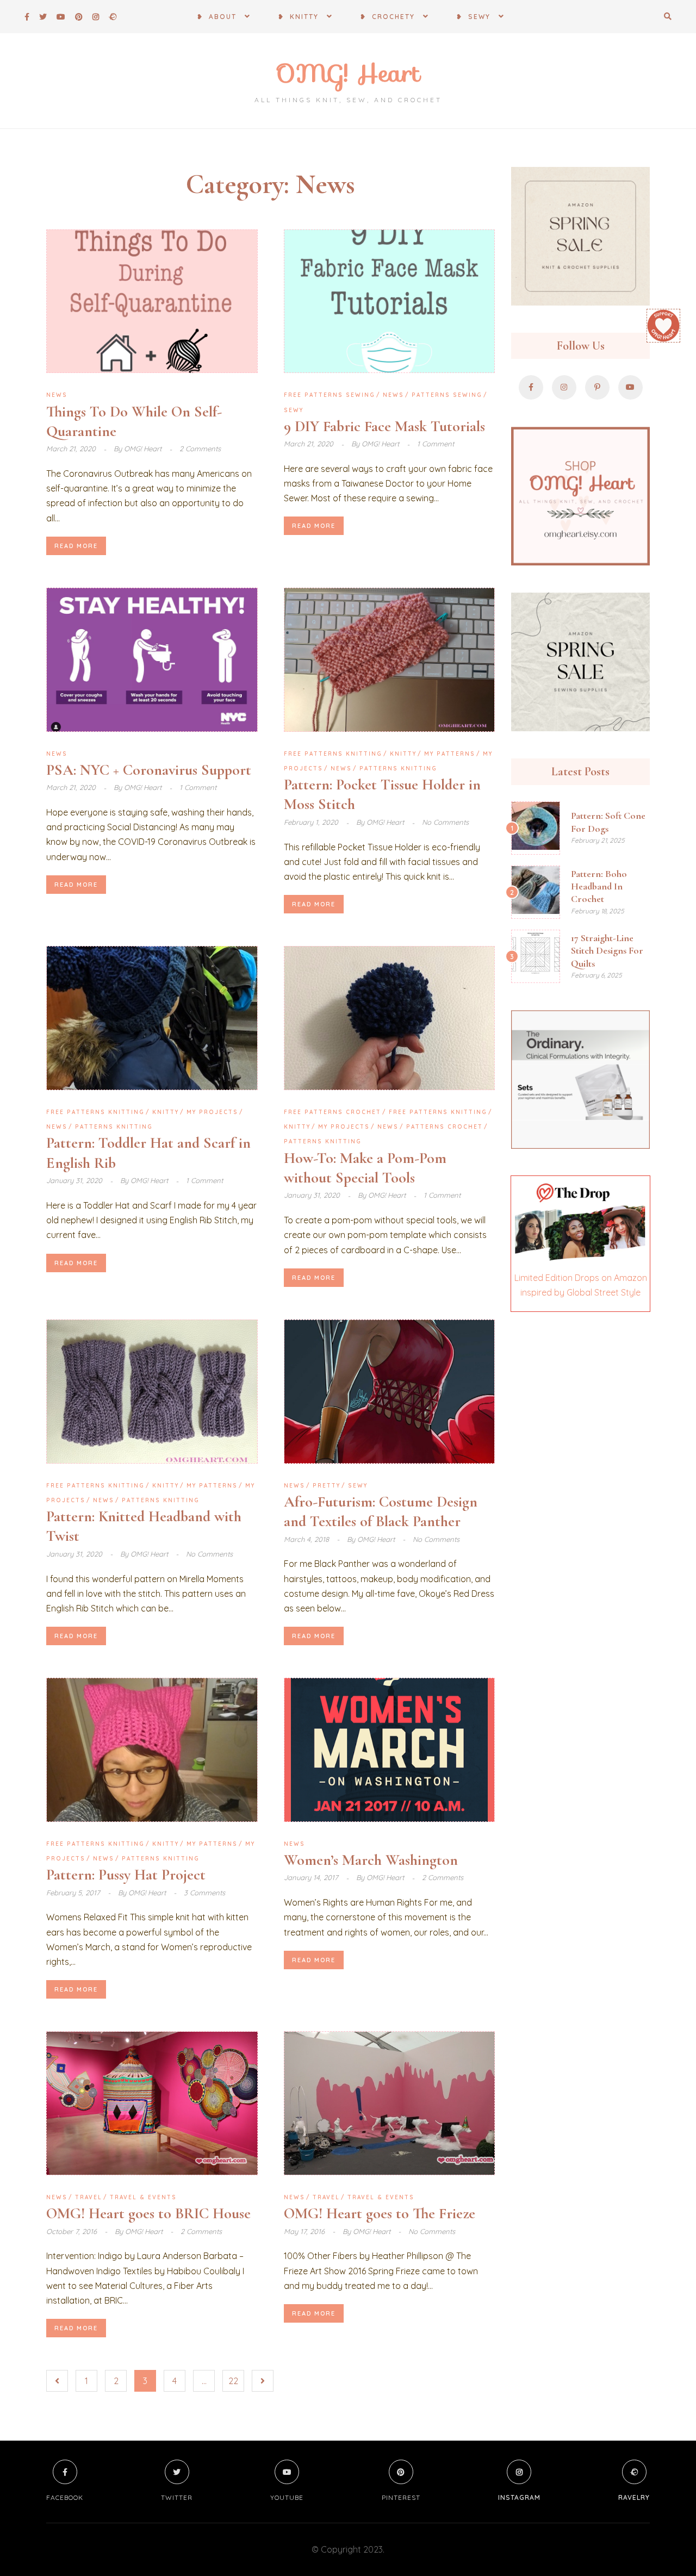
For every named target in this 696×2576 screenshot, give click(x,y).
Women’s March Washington (371, 1860)
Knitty (403, 754)
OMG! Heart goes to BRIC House (148, 2213)
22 (233, 2381)
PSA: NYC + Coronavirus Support (149, 770)
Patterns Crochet (445, 1127)
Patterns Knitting (398, 769)
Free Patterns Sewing (330, 395)
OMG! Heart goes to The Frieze (380, 2213)
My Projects (212, 1112)
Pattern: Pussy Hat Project (126, 1875)
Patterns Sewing (447, 395)
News (57, 395)
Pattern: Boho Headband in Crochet (599, 886)
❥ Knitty (298, 17)
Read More (76, 546)
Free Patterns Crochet (333, 1112)
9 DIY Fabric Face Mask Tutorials (384, 426)
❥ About (217, 17)
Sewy (294, 410)
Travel (89, 2197)
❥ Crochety (387, 17)
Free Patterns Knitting (333, 754)
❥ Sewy (473, 17)
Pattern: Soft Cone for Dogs (608, 822)
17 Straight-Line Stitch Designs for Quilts (607, 951)
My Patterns (450, 754)
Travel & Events (143, 2197)
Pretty (327, 1486)
